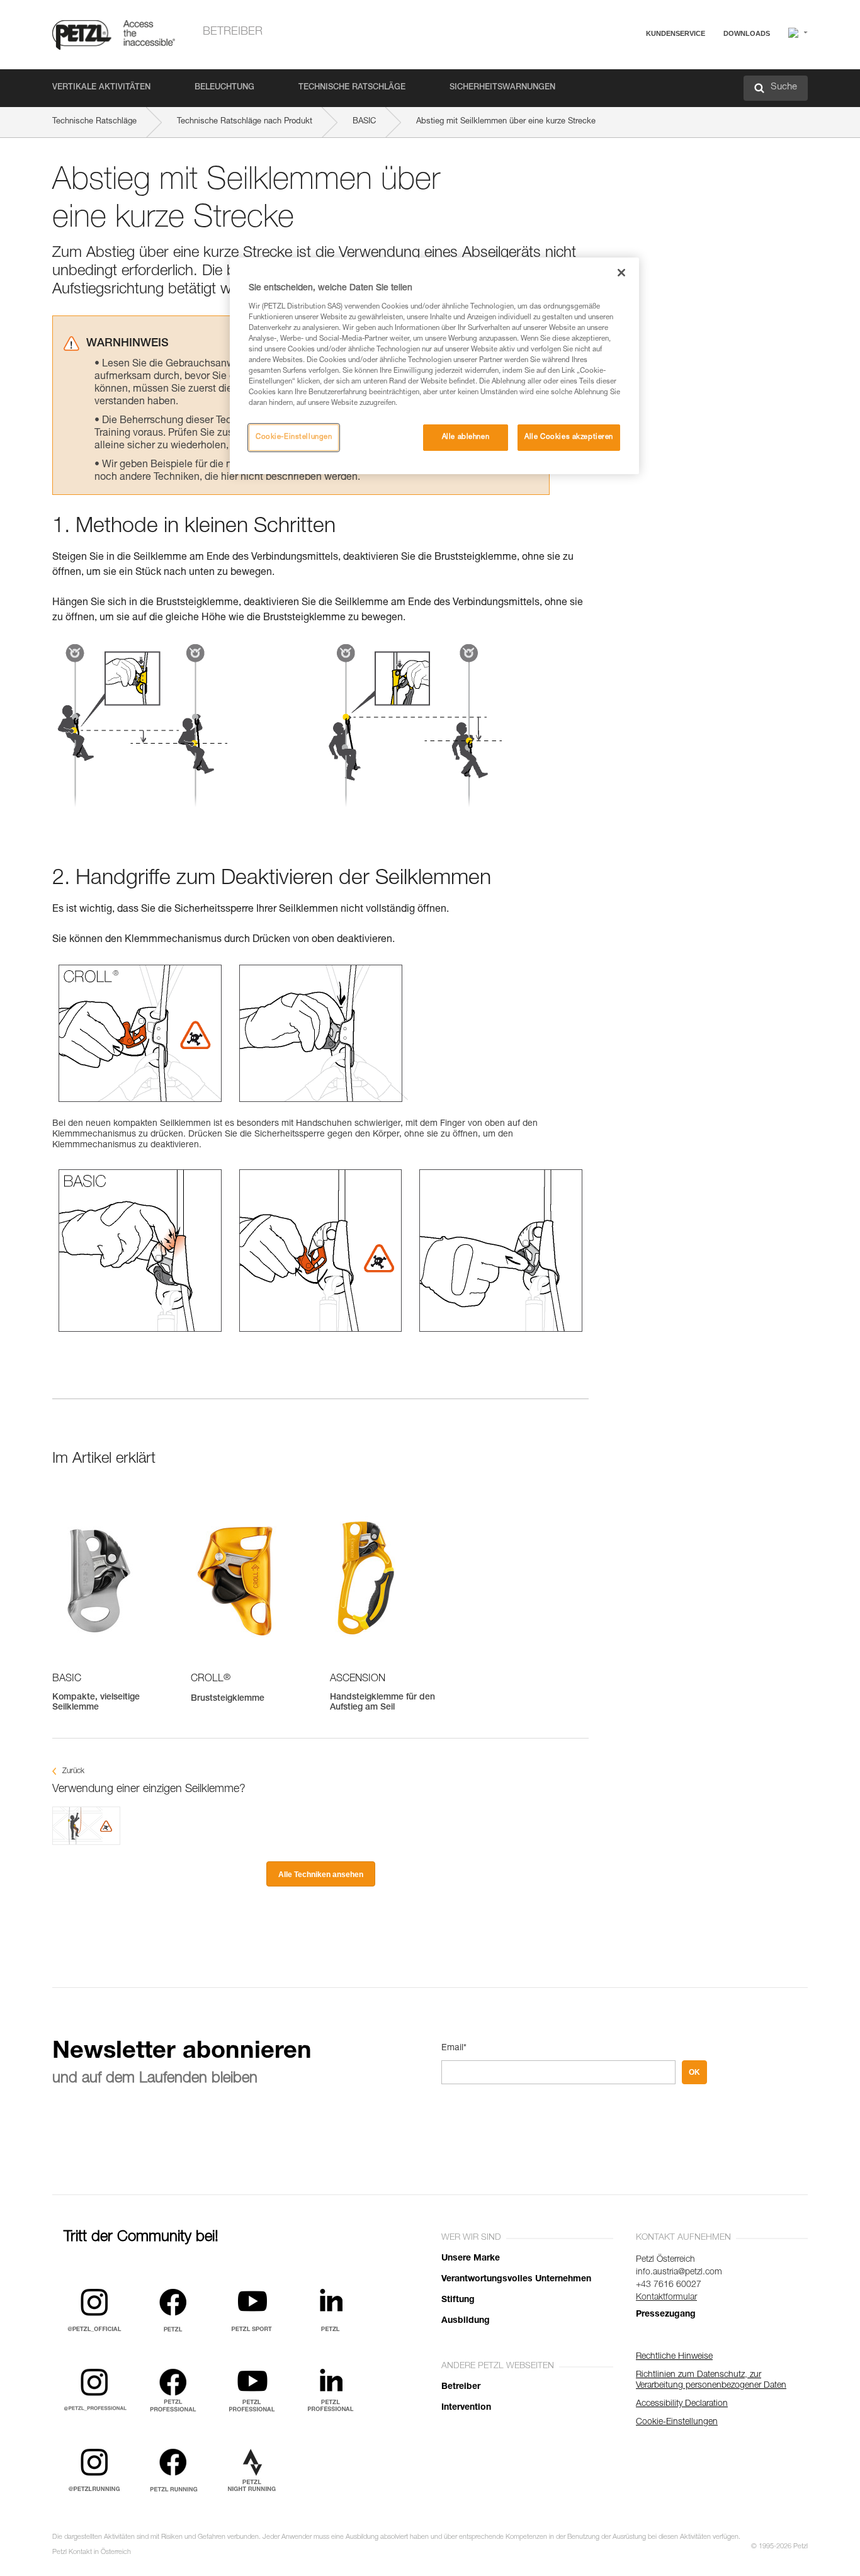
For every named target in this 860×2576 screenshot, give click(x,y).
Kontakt (620, 82)
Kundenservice (676, 33)
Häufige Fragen (634, 64)
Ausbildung (466, 2321)
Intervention (466, 2408)
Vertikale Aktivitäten (101, 88)
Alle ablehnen (466, 437)
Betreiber (233, 32)
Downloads (747, 33)
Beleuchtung (224, 88)
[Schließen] (621, 273)
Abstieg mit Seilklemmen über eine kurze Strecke (506, 122)
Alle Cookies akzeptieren (569, 437)
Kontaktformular (666, 2298)
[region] (434, 366)
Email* (454, 2048)
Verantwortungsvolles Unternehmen (516, 2279)
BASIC (364, 122)
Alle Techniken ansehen (321, 1875)
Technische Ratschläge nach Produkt (245, 122)
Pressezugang (666, 2315)
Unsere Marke (471, 2259)
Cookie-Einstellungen (294, 437)
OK (694, 2072)
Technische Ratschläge (352, 88)
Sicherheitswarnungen (502, 88)
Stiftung (458, 2300)
